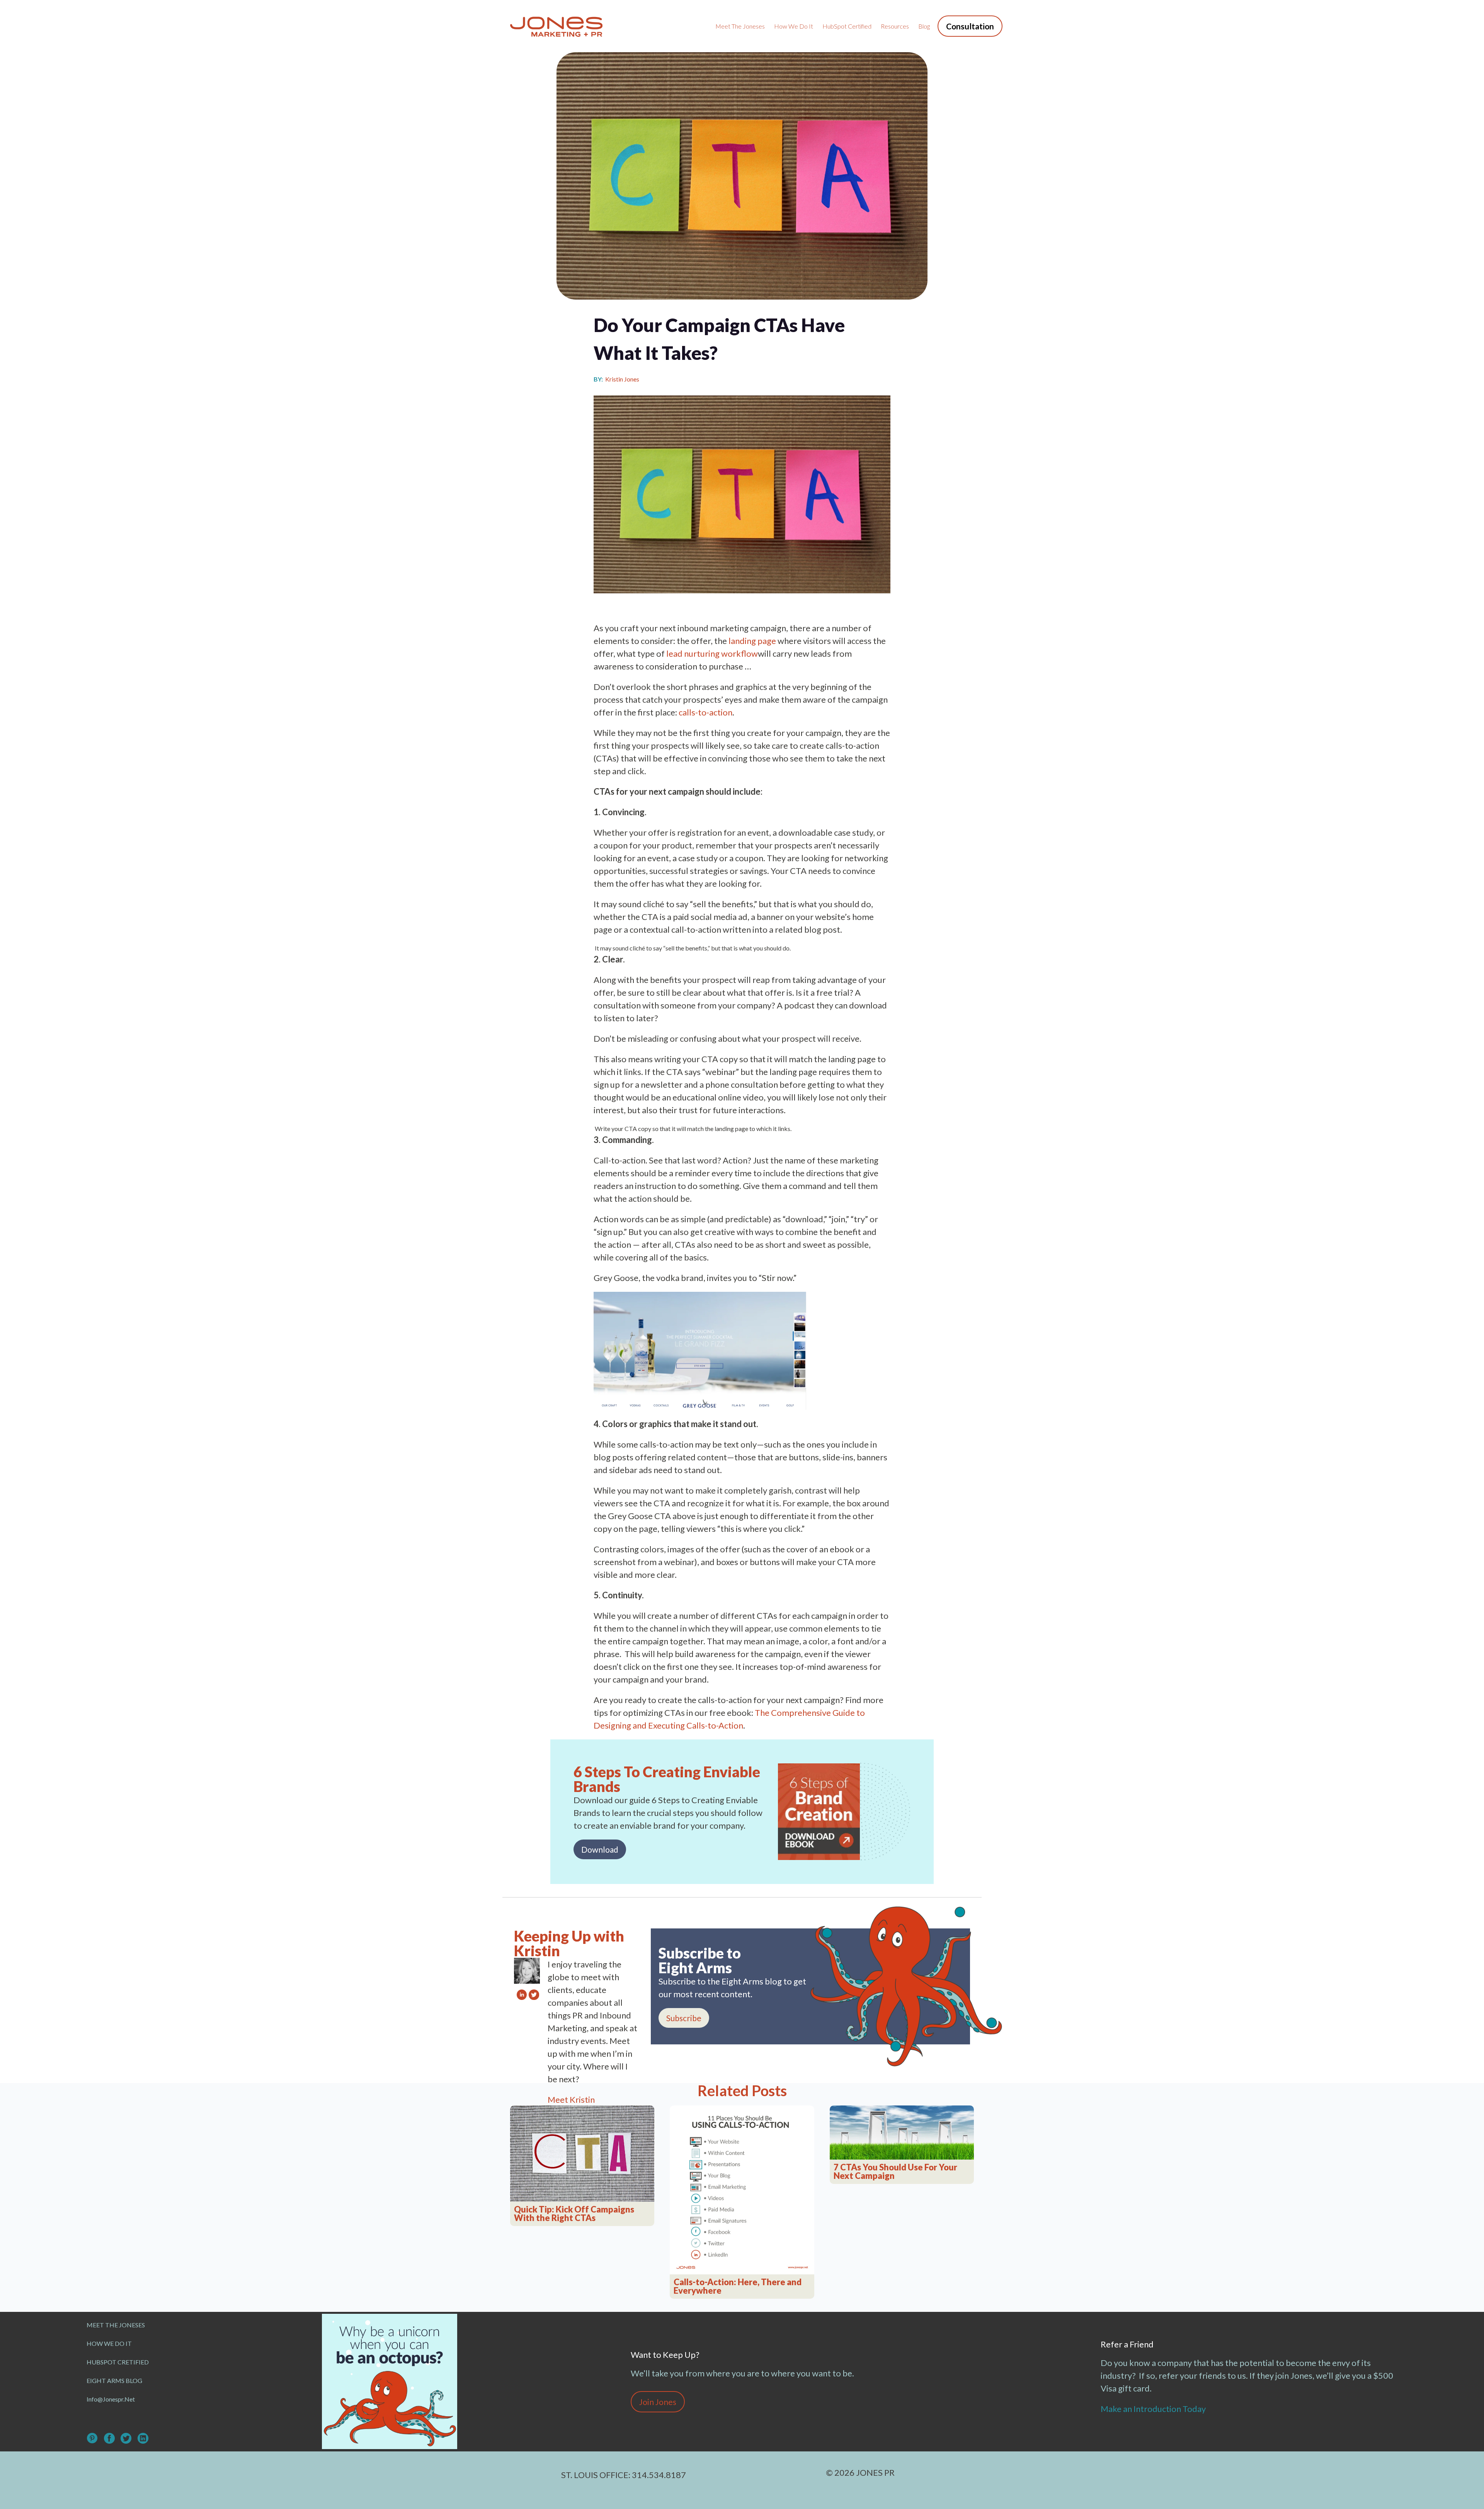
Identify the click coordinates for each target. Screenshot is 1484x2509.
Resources (895, 26)
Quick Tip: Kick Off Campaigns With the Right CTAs (574, 2214)
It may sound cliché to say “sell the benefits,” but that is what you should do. (693, 948)
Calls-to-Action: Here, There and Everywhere (738, 2286)
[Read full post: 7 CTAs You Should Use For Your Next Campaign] (902, 2132)
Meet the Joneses (740, 26)
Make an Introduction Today (1154, 2409)
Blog (924, 26)
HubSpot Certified (847, 26)
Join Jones (658, 2402)
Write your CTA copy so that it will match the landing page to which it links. (693, 1128)
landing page (752, 641)
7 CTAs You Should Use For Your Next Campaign (895, 2172)
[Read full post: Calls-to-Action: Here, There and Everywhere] (742, 2190)
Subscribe (684, 2018)
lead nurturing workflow (712, 653)
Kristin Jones (622, 379)
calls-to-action (705, 712)
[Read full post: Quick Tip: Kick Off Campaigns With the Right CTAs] (582, 2154)
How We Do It (794, 26)
